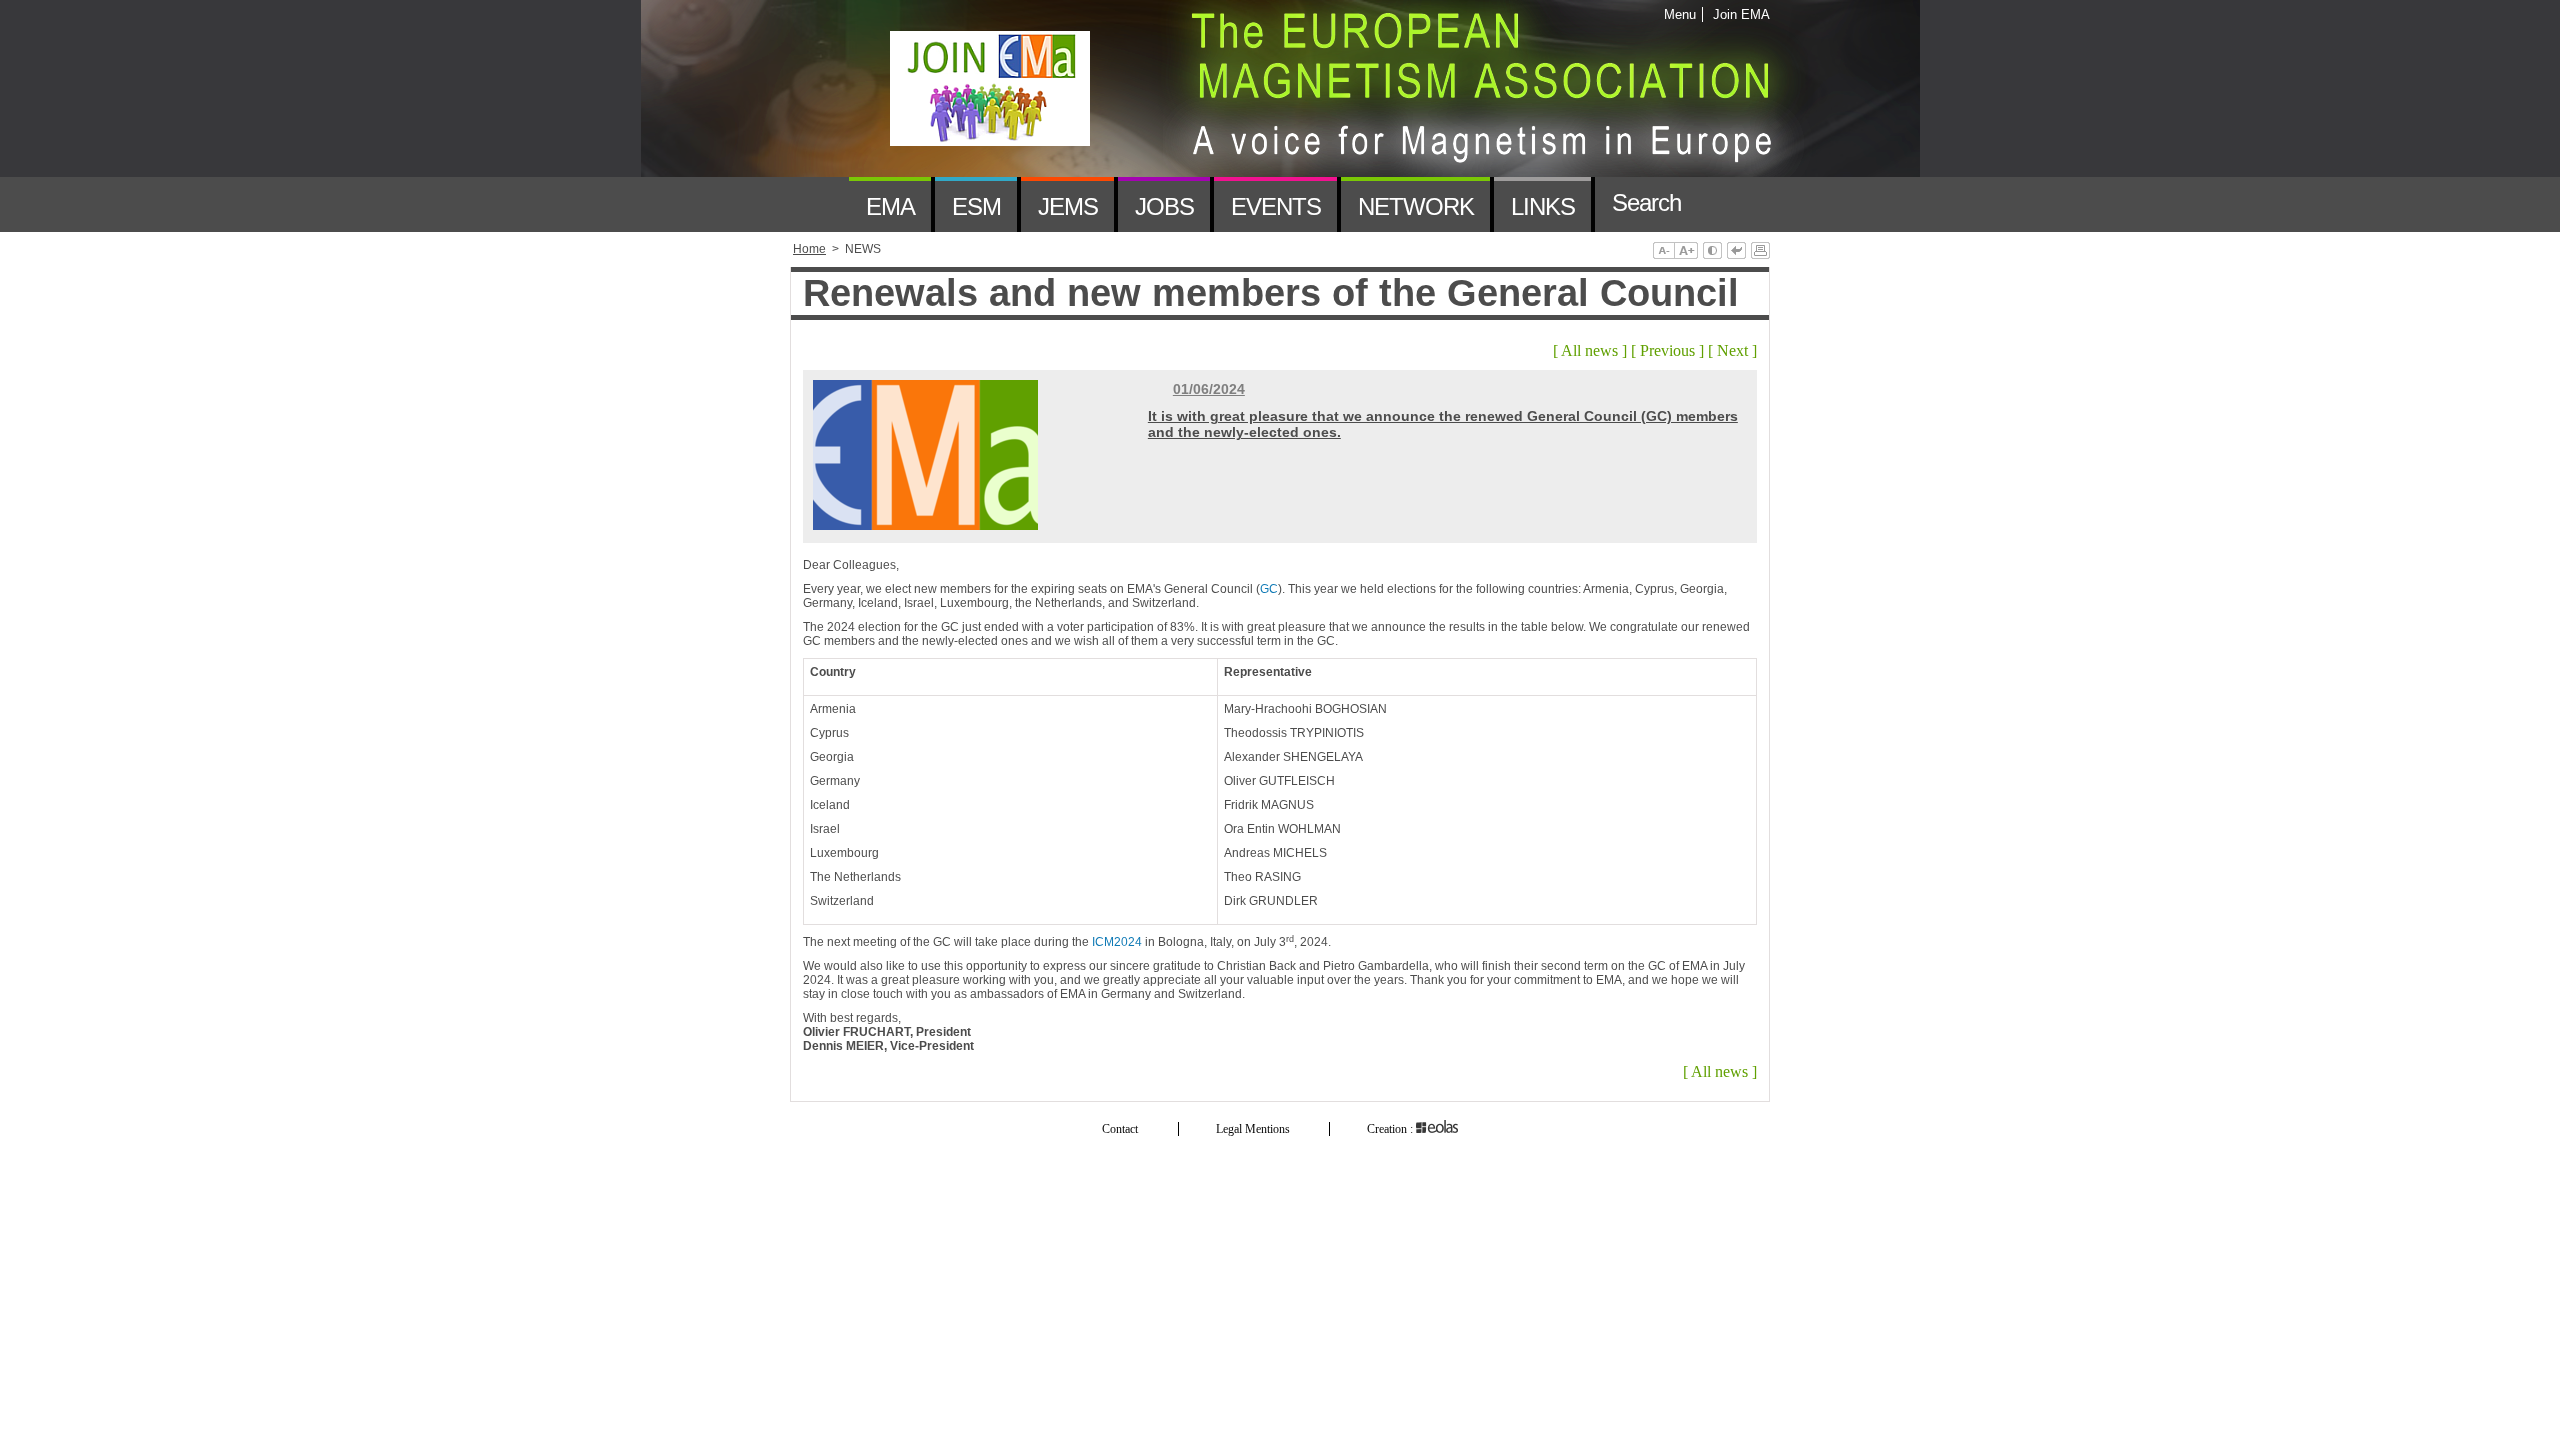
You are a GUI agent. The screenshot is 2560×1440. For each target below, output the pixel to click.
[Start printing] (1760, 252)
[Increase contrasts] (1712, 252)
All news (1589, 350)
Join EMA (1738, 14)
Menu (1680, 14)
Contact (1120, 1129)
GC (1269, 589)
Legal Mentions (1253, 1129)
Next (1732, 350)
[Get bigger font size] (1686, 252)
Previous (1667, 350)
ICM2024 (1117, 942)
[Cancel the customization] (1736, 252)
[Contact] (1726, 204)
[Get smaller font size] (1663, 252)
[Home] (819, 204)
